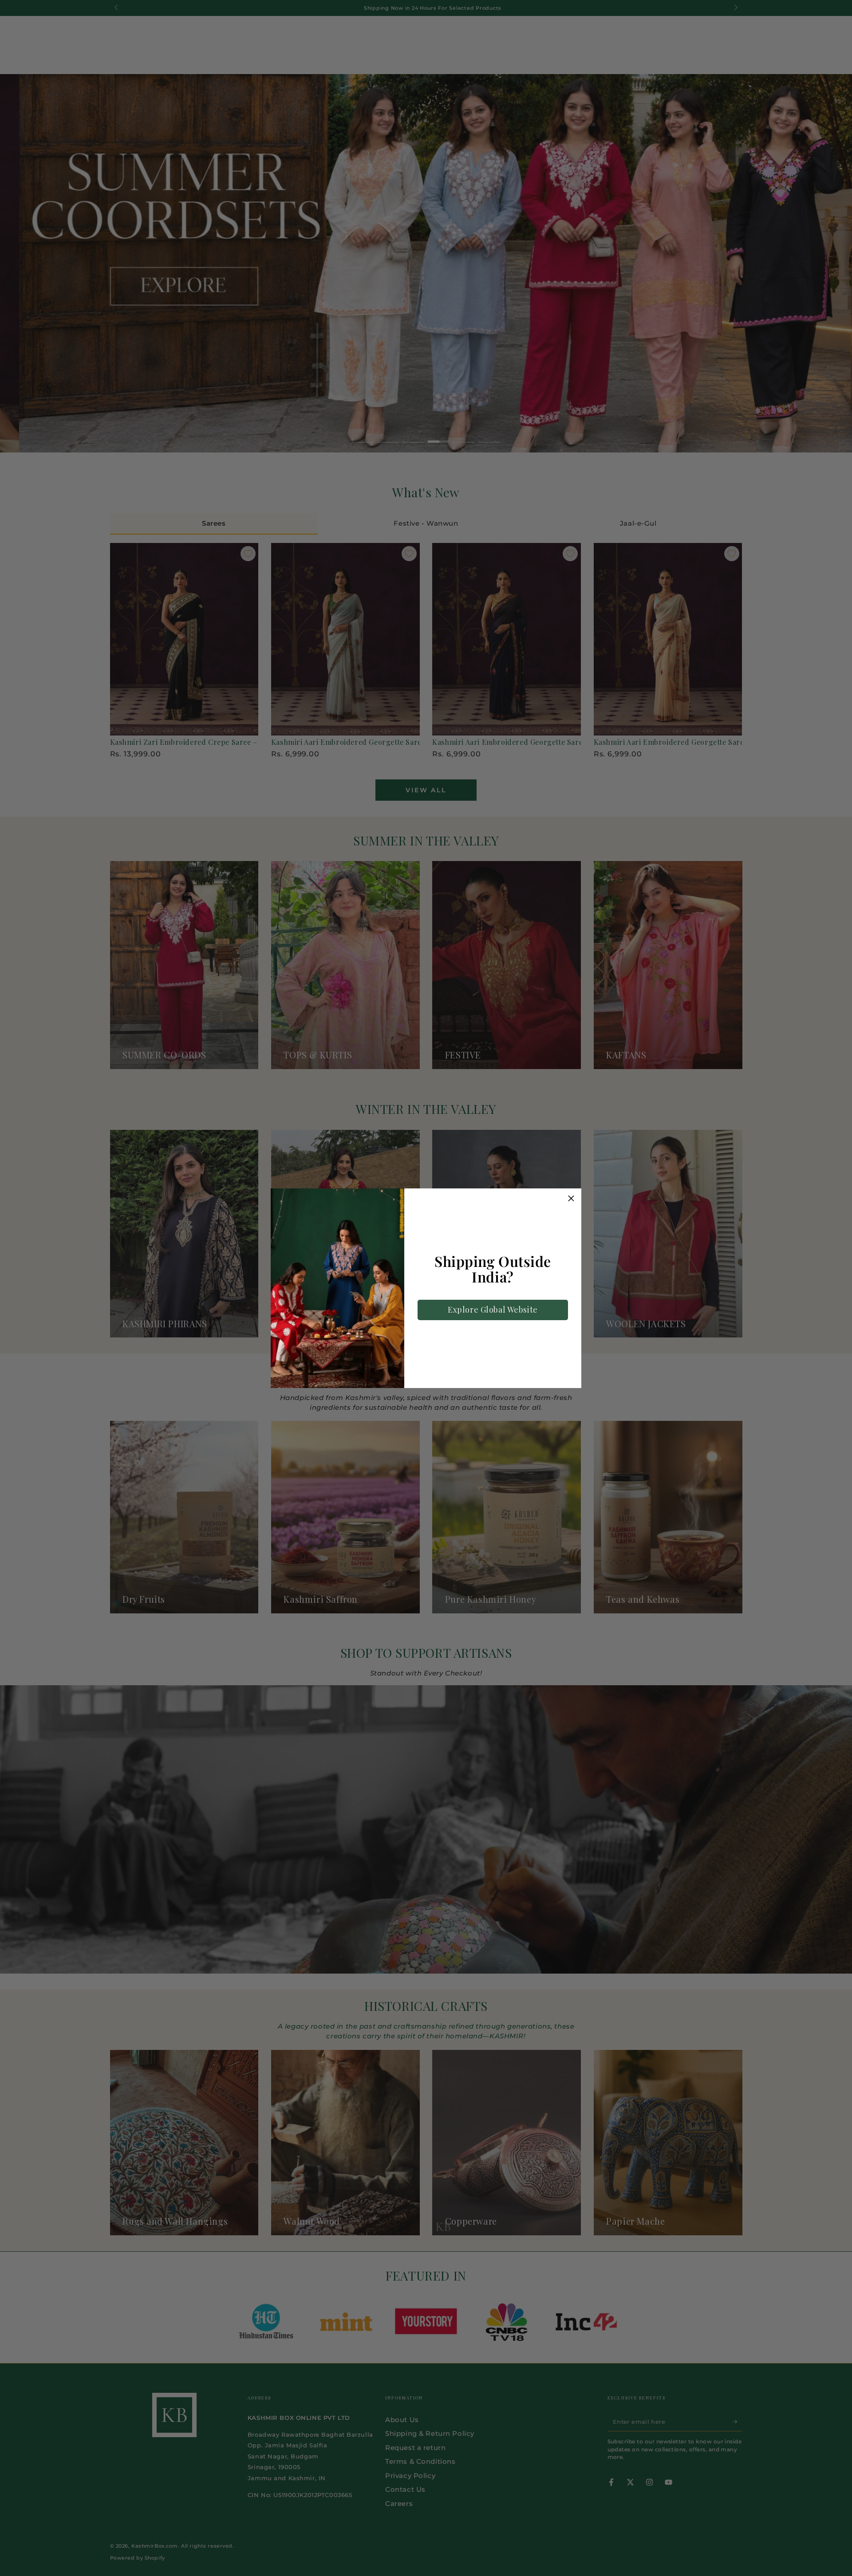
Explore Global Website (493, 1310)
